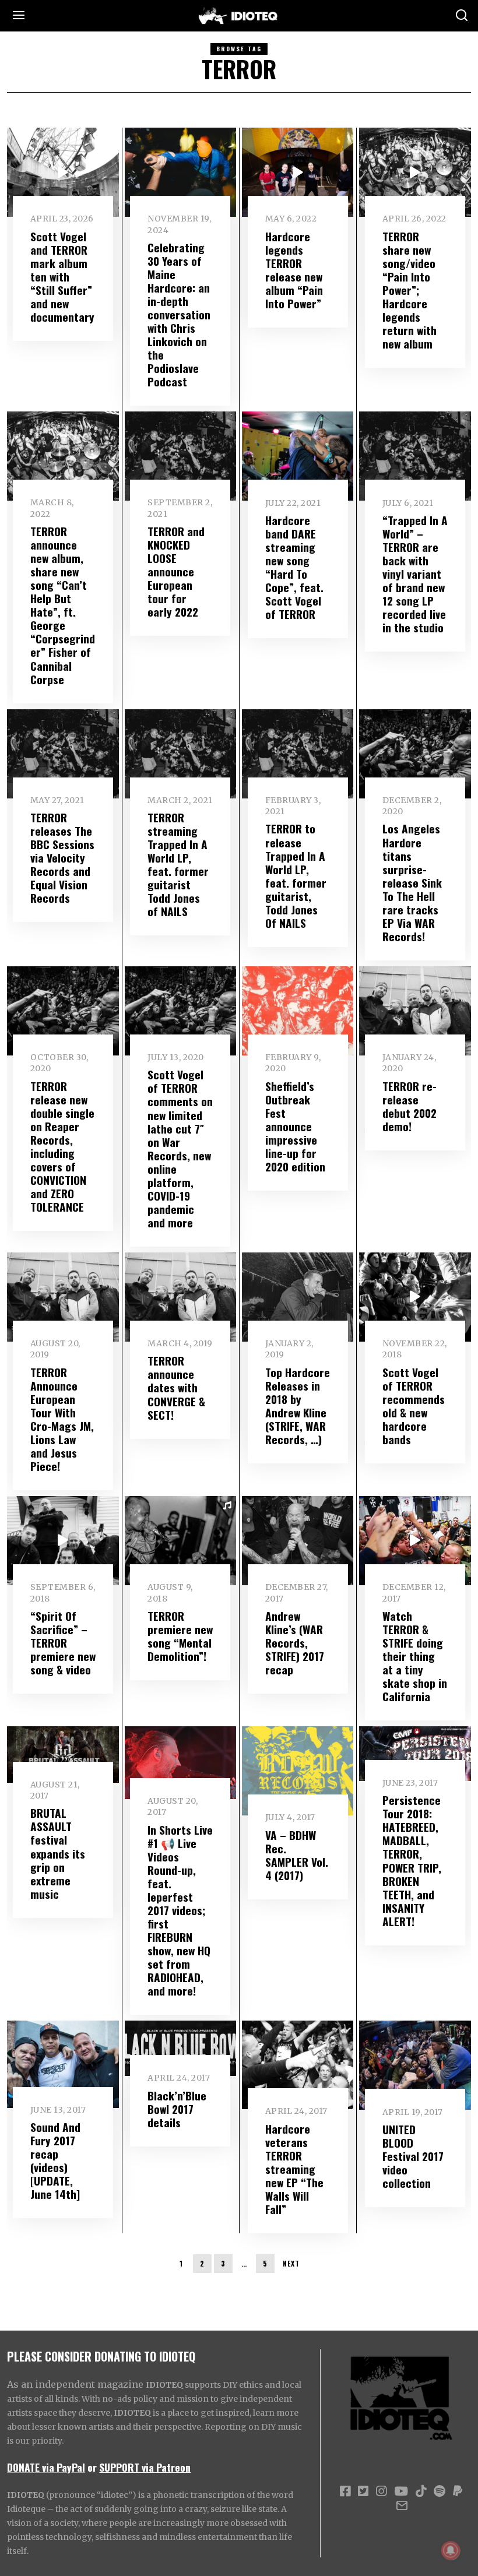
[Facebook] (345, 2491)
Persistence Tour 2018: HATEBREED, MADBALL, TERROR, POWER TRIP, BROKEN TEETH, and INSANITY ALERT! (412, 1860)
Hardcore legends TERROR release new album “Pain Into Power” (294, 270)
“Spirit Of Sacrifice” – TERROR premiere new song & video (63, 1643)
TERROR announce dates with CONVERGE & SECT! (176, 1387)
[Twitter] (363, 2491)
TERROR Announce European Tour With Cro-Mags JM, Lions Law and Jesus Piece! (62, 1419)
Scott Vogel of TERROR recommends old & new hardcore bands (414, 1406)
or (92, 2467)
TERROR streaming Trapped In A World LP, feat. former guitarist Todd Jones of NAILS (178, 864)
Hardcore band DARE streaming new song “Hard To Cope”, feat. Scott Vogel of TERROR (294, 567)
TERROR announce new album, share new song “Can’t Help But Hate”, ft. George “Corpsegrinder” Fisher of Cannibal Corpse (63, 605)
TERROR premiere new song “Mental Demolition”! (180, 1636)
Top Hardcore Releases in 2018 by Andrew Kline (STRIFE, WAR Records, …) (298, 1406)
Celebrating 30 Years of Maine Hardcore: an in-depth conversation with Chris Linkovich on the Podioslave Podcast (179, 314)
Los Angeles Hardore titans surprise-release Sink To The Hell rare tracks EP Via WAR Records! (412, 882)
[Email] (402, 2505)
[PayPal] (458, 2491)
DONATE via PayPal (46, 2467)
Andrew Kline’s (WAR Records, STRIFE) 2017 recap (295, 1643)
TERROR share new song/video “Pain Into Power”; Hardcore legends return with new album (410, 290)
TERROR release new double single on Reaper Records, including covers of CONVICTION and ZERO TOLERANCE (62, 1146)
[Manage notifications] (451, 2550)
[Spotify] (440, 2491)
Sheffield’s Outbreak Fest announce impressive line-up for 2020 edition (295, 1126)
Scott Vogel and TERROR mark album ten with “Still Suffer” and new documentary (62, 277)
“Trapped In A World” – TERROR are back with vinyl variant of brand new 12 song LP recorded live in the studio (415, 574)
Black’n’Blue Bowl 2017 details (177, 2109)
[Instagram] (381, 2491)
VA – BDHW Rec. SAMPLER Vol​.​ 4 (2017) (297, 1855)
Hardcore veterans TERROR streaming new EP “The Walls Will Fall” (294, 2169)
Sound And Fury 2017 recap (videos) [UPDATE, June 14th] (55, 2160)
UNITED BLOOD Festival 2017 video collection (413, 2156)
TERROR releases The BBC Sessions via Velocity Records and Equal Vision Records (62, 858)
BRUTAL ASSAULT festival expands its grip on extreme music (58, 1853)
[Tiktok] (421, 2491)
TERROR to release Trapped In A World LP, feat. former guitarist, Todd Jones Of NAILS (296, 875)
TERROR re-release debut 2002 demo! (410, 1106)
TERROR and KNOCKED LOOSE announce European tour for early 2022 (176, 571)
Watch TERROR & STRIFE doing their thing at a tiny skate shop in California (415, 1656)
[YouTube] (401, 2491)
